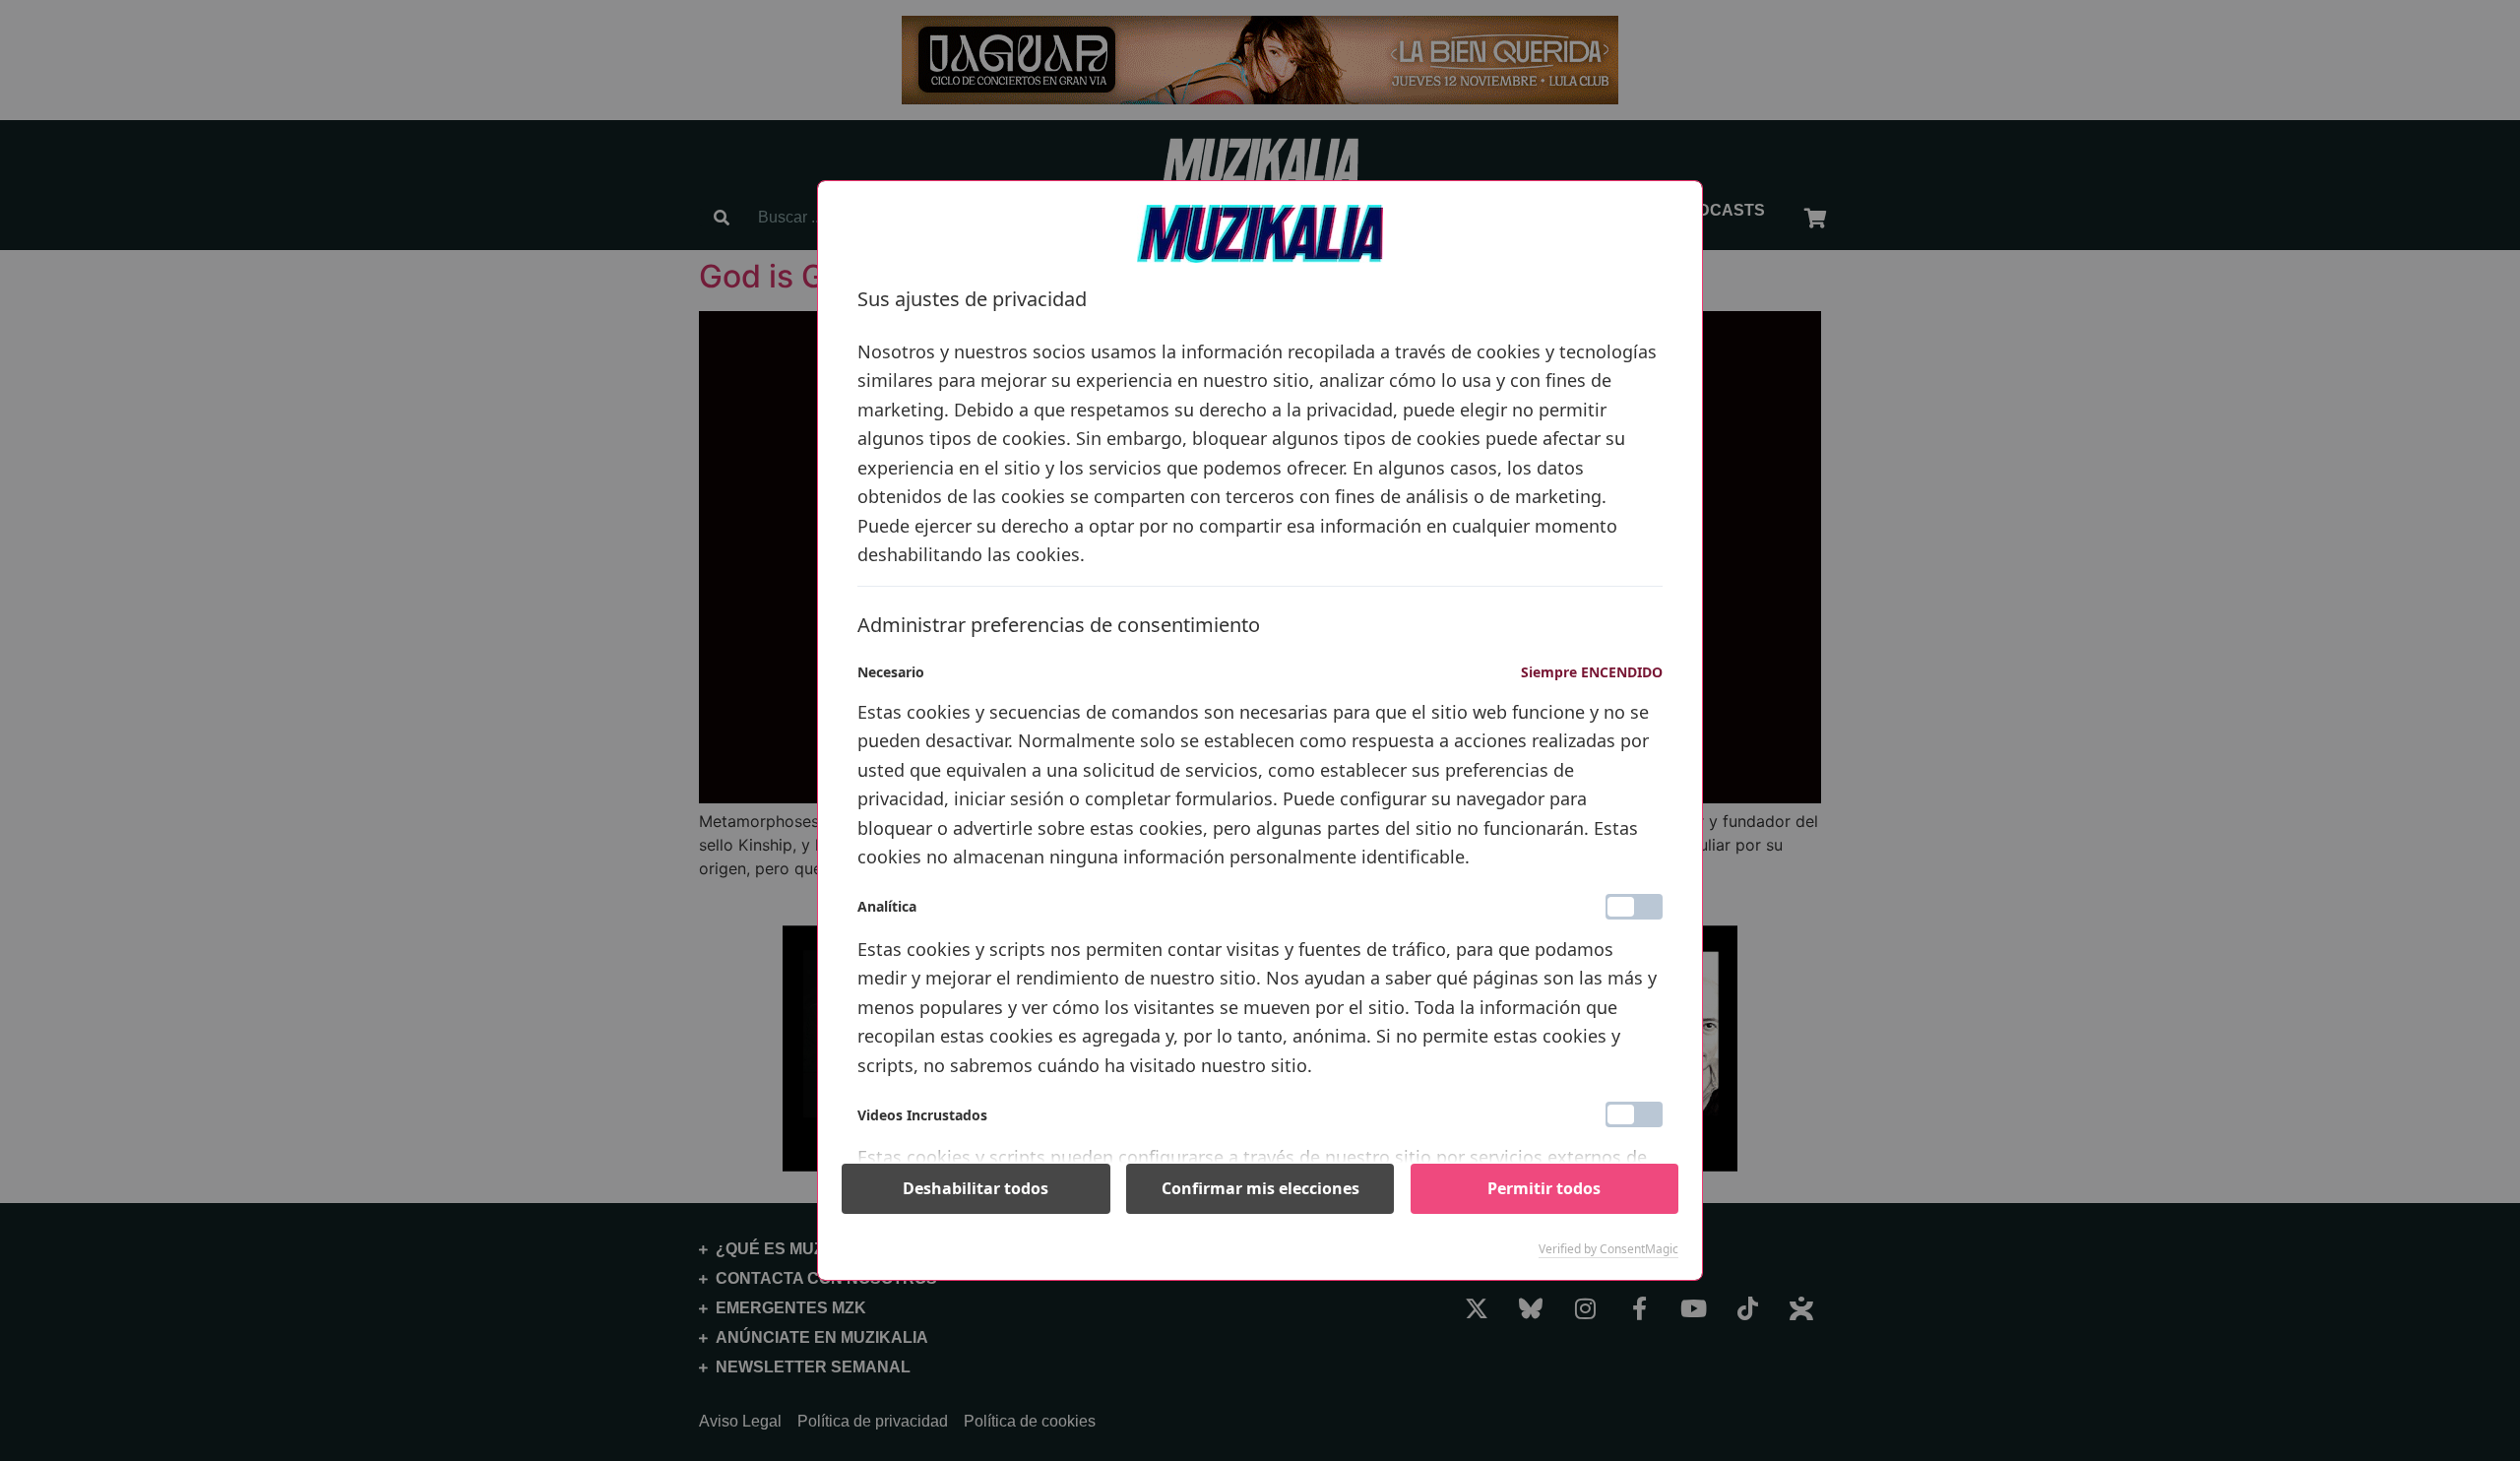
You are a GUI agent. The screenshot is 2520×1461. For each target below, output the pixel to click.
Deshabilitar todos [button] (976, 1188)
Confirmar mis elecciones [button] (1260, 1188)
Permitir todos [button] (1544, 1188)
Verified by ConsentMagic (1608, 1249)
